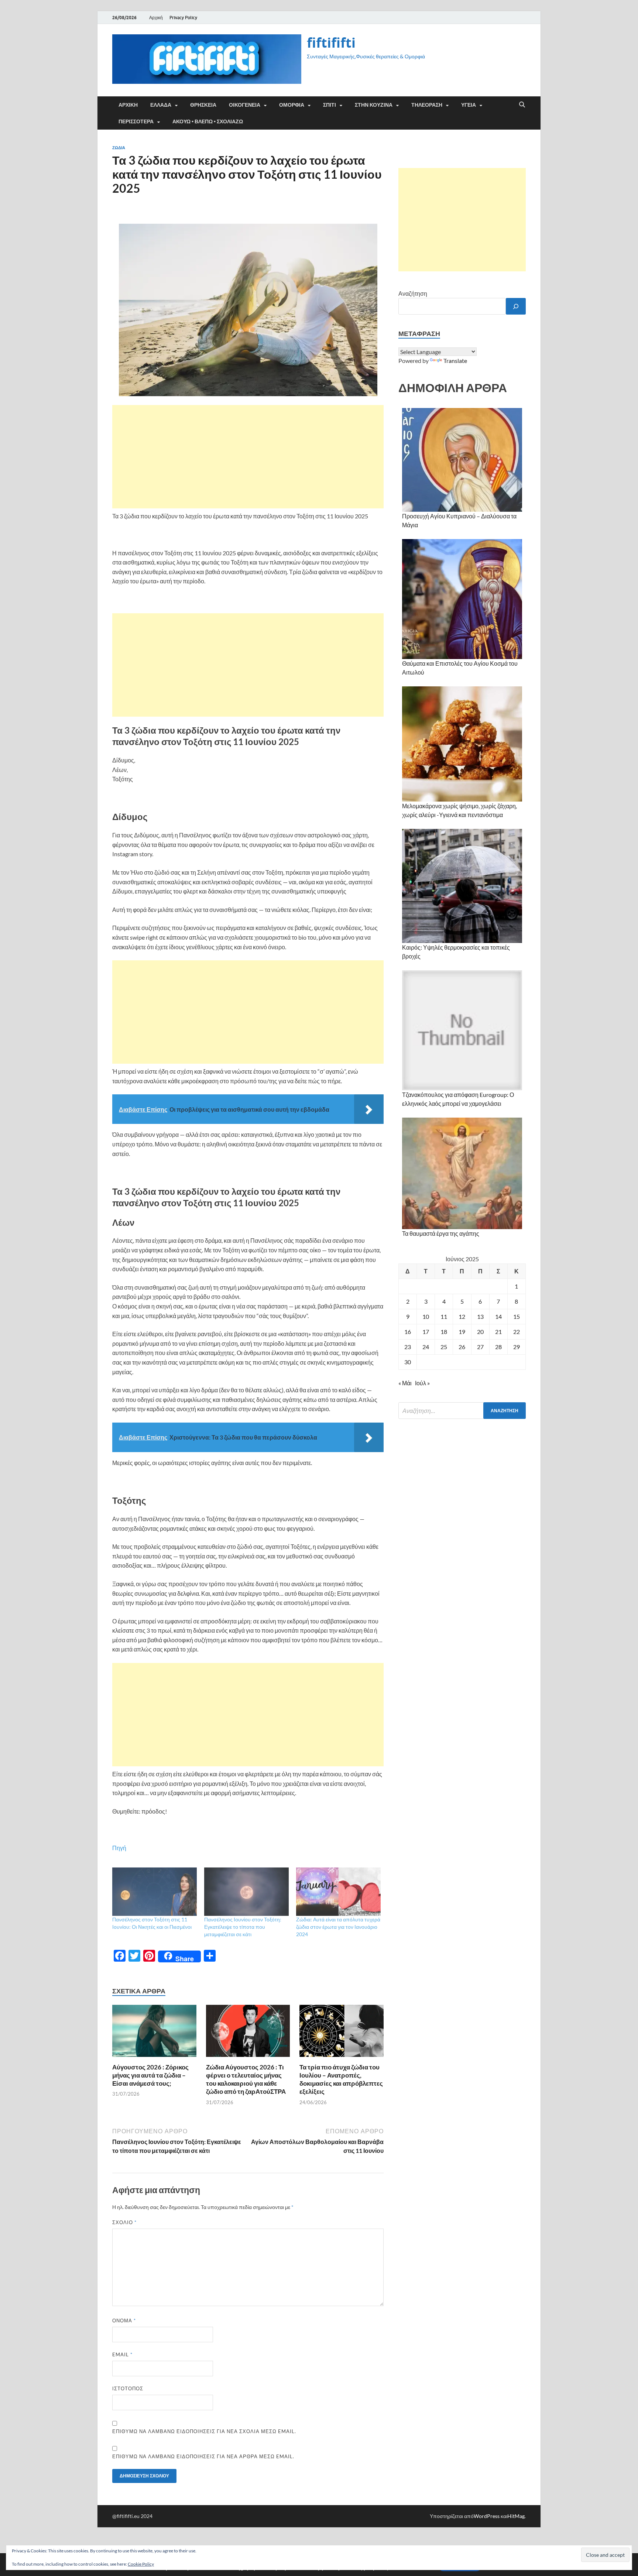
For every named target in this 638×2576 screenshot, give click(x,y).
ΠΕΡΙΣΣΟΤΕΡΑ (136, 121)
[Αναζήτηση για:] (462, 1411)
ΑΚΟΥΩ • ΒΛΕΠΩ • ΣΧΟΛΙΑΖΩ (208, 121)
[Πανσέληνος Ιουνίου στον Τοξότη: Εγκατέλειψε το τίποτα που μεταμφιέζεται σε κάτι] (246, 1892)
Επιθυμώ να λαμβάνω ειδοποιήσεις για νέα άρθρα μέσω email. (203, 2456)
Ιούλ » (422, 1383)
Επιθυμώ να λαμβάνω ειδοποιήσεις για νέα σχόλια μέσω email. (204, 2431)
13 (480, 1316)
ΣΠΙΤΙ (330, 105)
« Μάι (405, 1383)
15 (517, 1316)
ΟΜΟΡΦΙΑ (292, 105)
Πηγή (119, 1848)
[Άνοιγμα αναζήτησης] (522, 105)
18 (444, 1332)
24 (426, 1347)
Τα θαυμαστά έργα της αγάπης (441, 1233)
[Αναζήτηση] (516, 306)
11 (444, 1316)
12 (462, 1316)
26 (462, 1347)
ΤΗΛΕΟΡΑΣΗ (427, 105)
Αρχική (156, 18)
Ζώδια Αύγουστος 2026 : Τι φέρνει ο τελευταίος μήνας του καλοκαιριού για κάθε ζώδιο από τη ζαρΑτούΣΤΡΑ (246, 2079)
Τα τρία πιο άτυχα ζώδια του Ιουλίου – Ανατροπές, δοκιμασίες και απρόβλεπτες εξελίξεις (341, 2079)
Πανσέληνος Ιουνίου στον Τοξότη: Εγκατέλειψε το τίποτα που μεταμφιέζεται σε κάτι (243, 1927)
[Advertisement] (248, 457)
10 (426, 1316)
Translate (455, 361)
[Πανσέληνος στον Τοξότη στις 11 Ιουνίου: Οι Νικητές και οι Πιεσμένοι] (155, 1892)
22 (517, 1332)
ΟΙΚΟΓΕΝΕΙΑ (245, 105)
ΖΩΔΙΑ (119, 148)
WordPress (487, 2516)
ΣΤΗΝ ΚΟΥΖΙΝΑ (374, 105)
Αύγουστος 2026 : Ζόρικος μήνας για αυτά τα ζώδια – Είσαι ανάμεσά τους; (150, 2075)
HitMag (516, 2516)
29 (517, 1347)
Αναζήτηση (413, 293)
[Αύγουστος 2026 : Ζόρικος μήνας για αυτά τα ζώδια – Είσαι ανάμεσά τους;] (154, 2033)
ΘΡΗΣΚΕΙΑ (203, 105)
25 (444, 1347)
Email (122, 2354)
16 (408, 1332)
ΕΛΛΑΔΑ (161, 105)
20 (480, 1332)
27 (480, 1347)
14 (498, 1316)
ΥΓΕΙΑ (469, 105)
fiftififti (331, 43)
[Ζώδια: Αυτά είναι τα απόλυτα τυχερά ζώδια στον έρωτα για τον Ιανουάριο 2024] (338, 1892)
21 (498, 1332)
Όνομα (124, 2321)
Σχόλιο (124, 2222)
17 (426, 1332)
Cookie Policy (141, 2564)
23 (408, 1347)
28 (498, 1347)
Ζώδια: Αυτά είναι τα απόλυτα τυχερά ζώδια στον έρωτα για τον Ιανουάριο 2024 (338, 1927)
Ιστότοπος (128, 2388)
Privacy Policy (183, 18)
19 (462, 1332)
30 (408, 1362)
